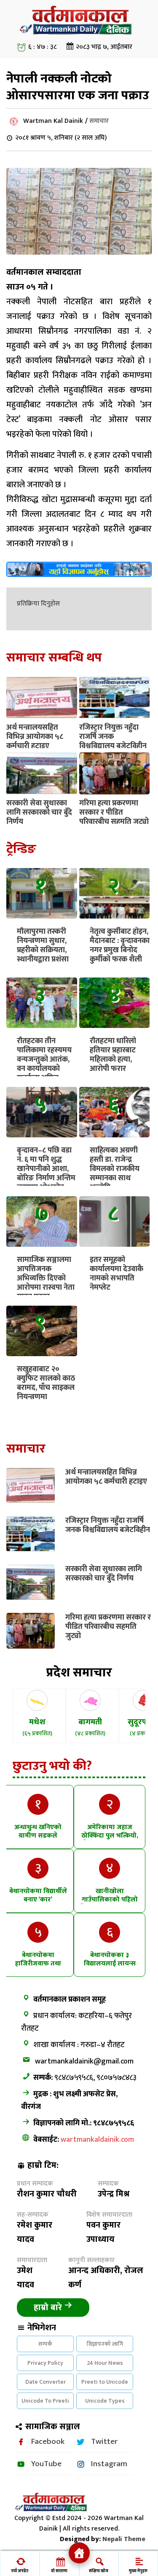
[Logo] (79, 35)
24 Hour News (105, 2363)
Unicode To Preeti (45, 2401)
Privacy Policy (45, 2363)
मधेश (37, 1727)
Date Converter (46, 2382)
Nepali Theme (124, 2539)
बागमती (90, 1727)
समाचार (99, 121)
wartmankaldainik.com (97, 2140)
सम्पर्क (45, 2344)
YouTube (46, 2464)
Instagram (109, 2464)
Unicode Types (105, 2401)
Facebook (48, 2441)
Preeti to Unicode (105, 2382)
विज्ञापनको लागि (105, 2344)
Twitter (104, 2441)
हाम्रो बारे (49, 2308)
